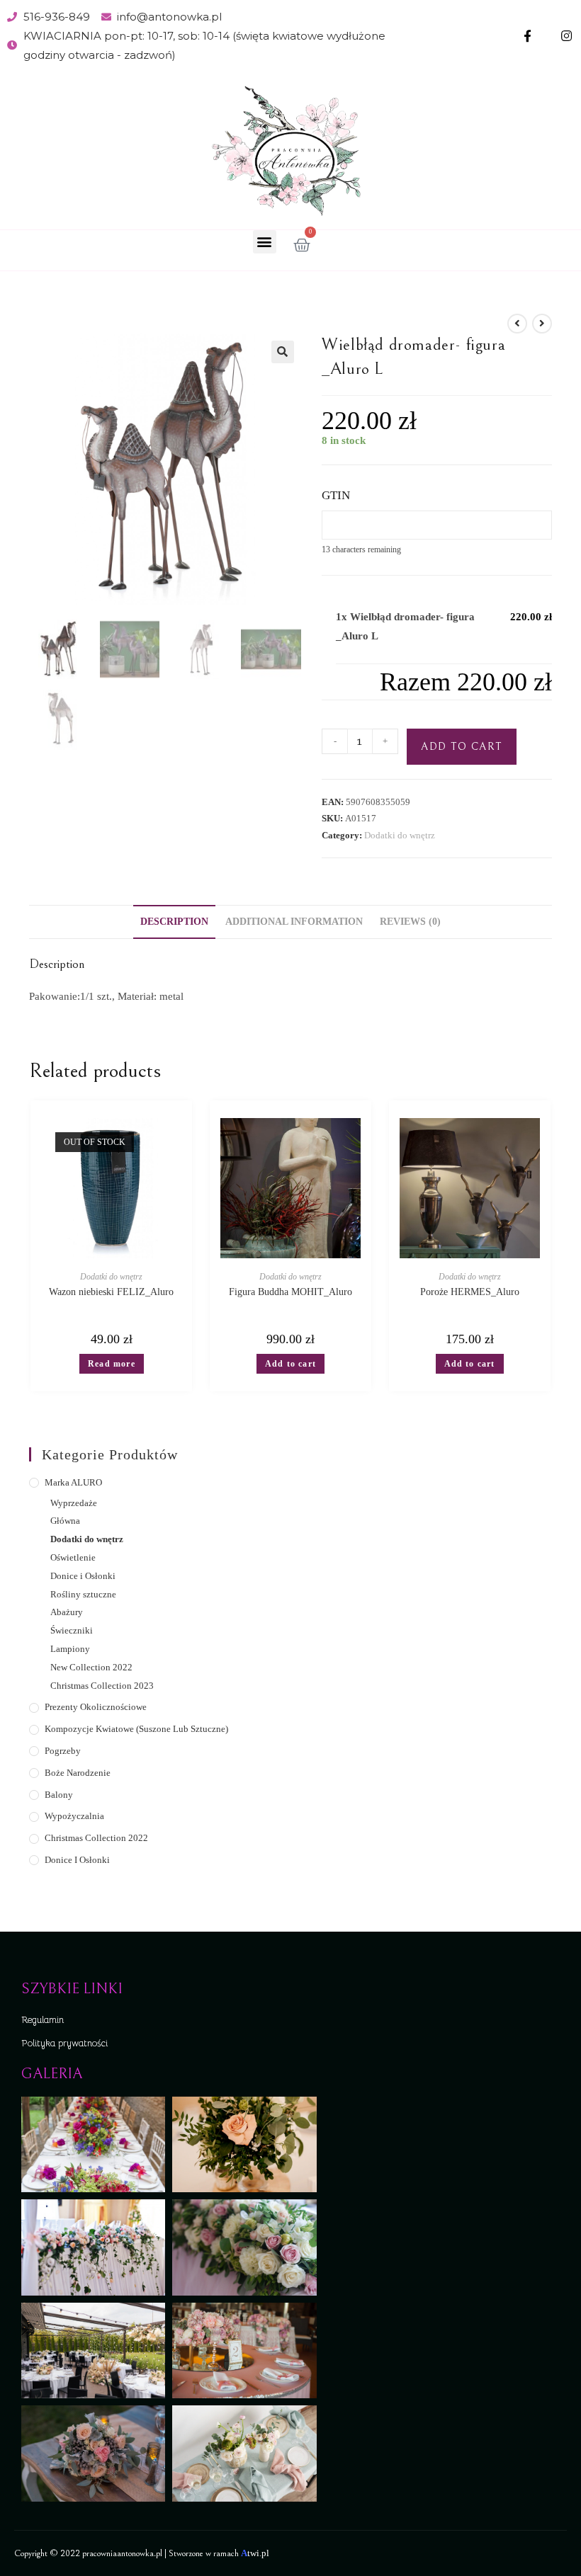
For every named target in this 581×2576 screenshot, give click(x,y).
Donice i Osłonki (83, 1576)
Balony (59, 1795)
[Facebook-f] (528, 36)
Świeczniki (72, 1630)
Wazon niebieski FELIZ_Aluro (111, 1292)
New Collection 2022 (91, 1667)
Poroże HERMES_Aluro (470, 1292)
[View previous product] (517, 324)
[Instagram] (566, 36)
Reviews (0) (410, 922)
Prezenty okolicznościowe (96, 1707)
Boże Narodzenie (78, 1773)
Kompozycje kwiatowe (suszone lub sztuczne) (136, 1729)
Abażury (67, 1612)
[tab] (174, 922)
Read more (112, 1364)
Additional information (294, 922)
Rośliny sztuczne (83, 1594)
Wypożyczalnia (74, 1816)
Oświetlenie (73, 1557)
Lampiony (70, 1649)
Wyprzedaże (74, 1503)
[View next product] (542, 324)
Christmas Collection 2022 (96, 1838)
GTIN (336, 495)
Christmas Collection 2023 (102, 1686)
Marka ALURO (73, 1482)
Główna (65, 1521)
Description (174, 922)
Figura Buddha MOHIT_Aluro (290, 1292)
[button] (265, 242)
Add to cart (462, 747)
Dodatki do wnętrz (400, 835)
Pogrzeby (63, 1751)
